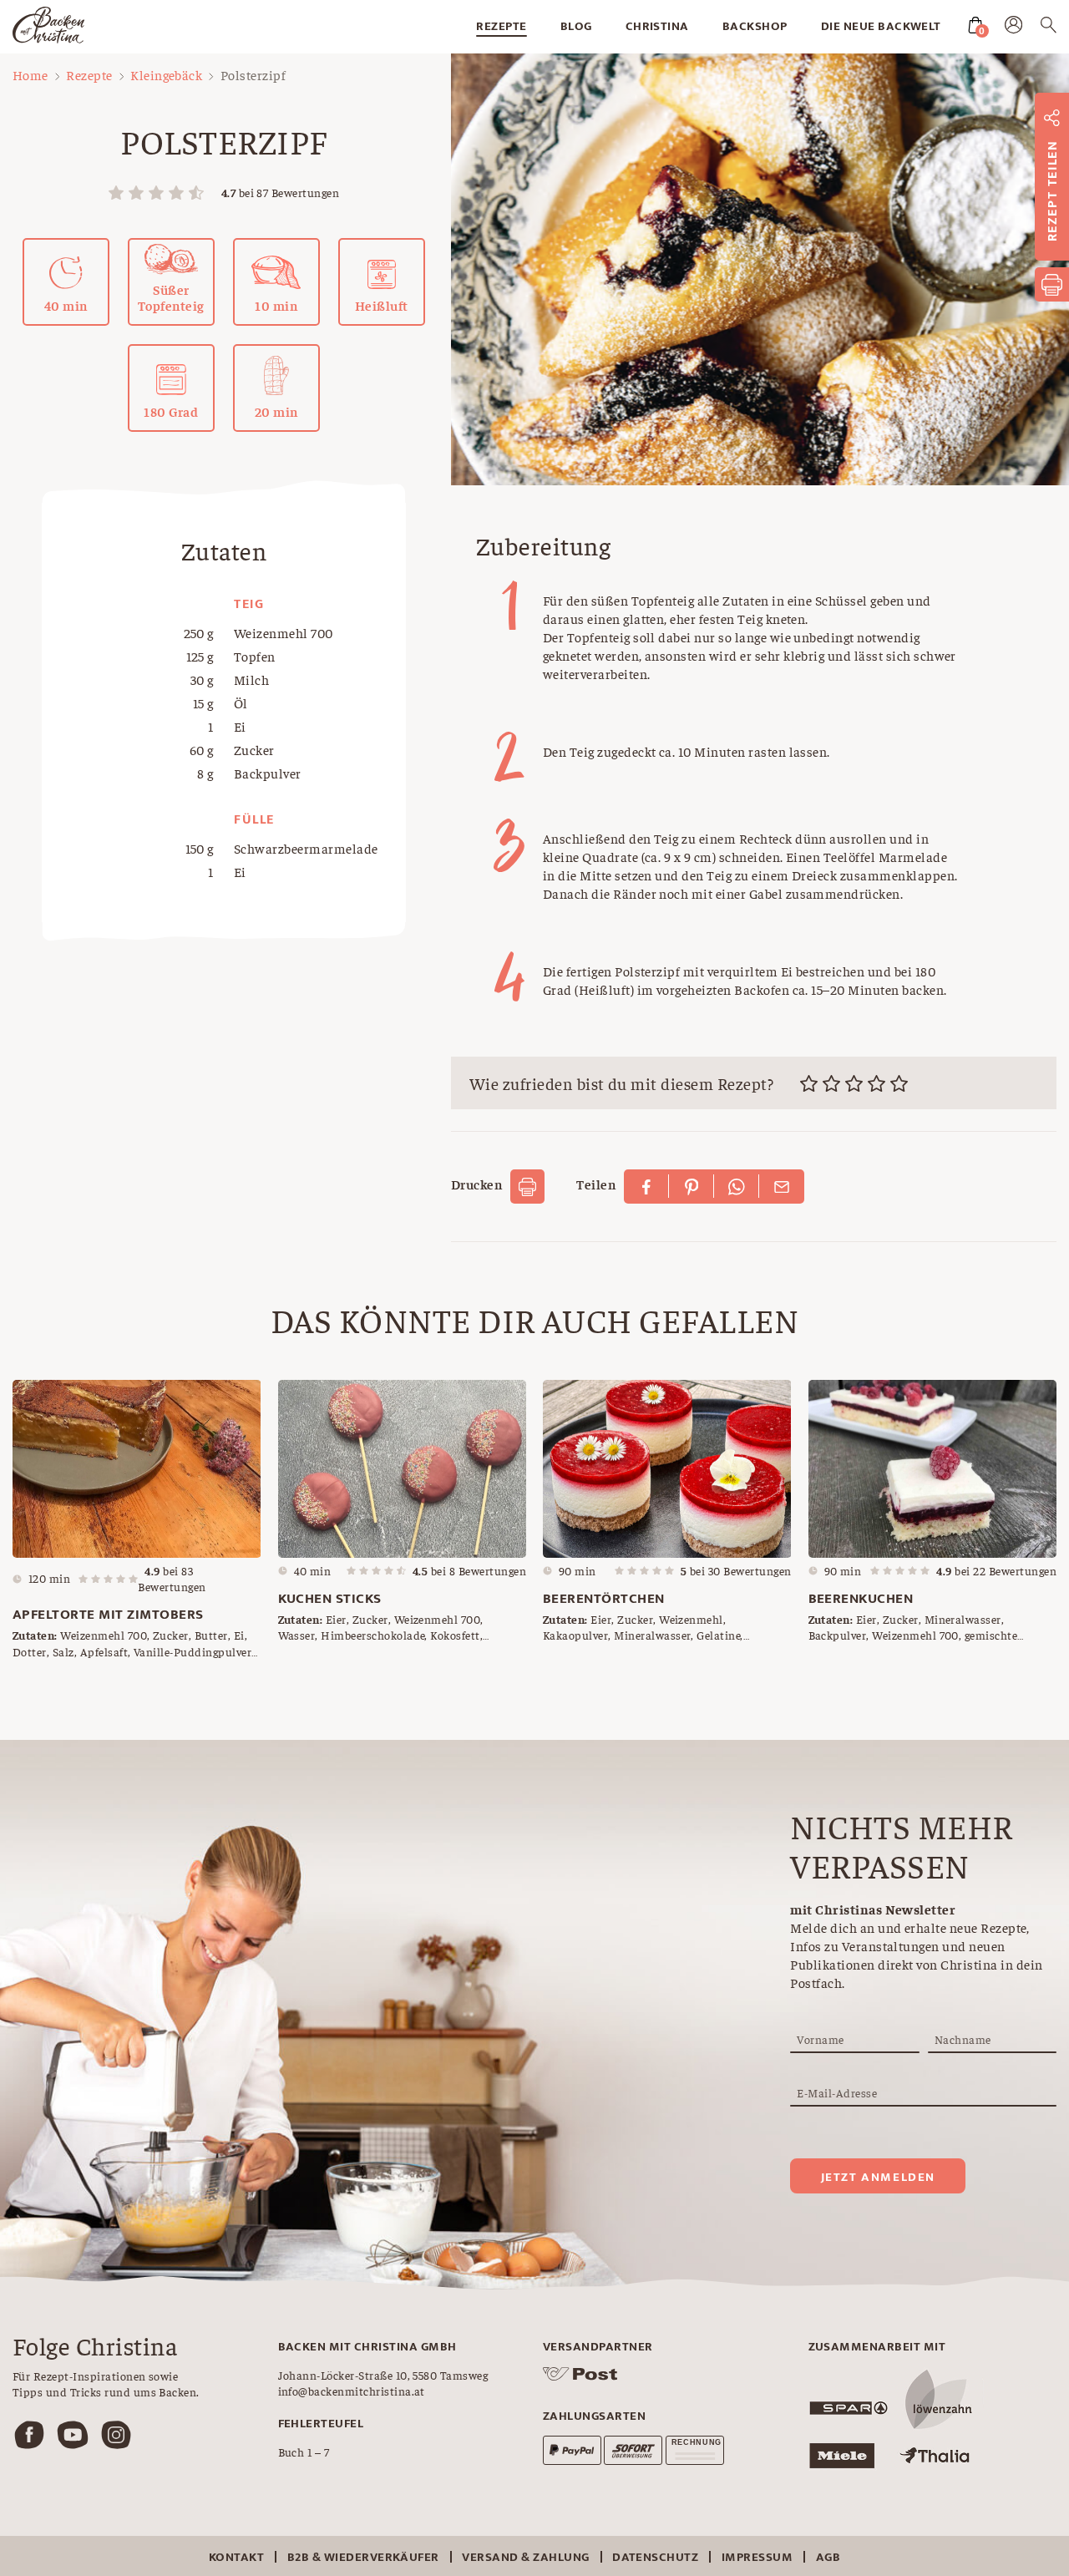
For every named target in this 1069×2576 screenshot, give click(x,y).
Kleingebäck (166, 74)
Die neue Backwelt (881, 26)
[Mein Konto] (1013, 28)
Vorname (820, 2039)
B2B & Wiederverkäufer (363, 2557)
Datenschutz (655, 2557)
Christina (657, 26)
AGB (828, 2557)
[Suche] (1049, 28)
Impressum (757, 2557)
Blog (576, 26)
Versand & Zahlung (525, 2557)
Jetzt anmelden (878, 2177)
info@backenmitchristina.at (352, 2391)
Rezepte (501, 26)
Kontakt (236, 2557)
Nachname (963, 2039)
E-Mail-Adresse (837, 2092)
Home (30, 74)
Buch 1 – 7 (304, 2452)
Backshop (755, 26)
